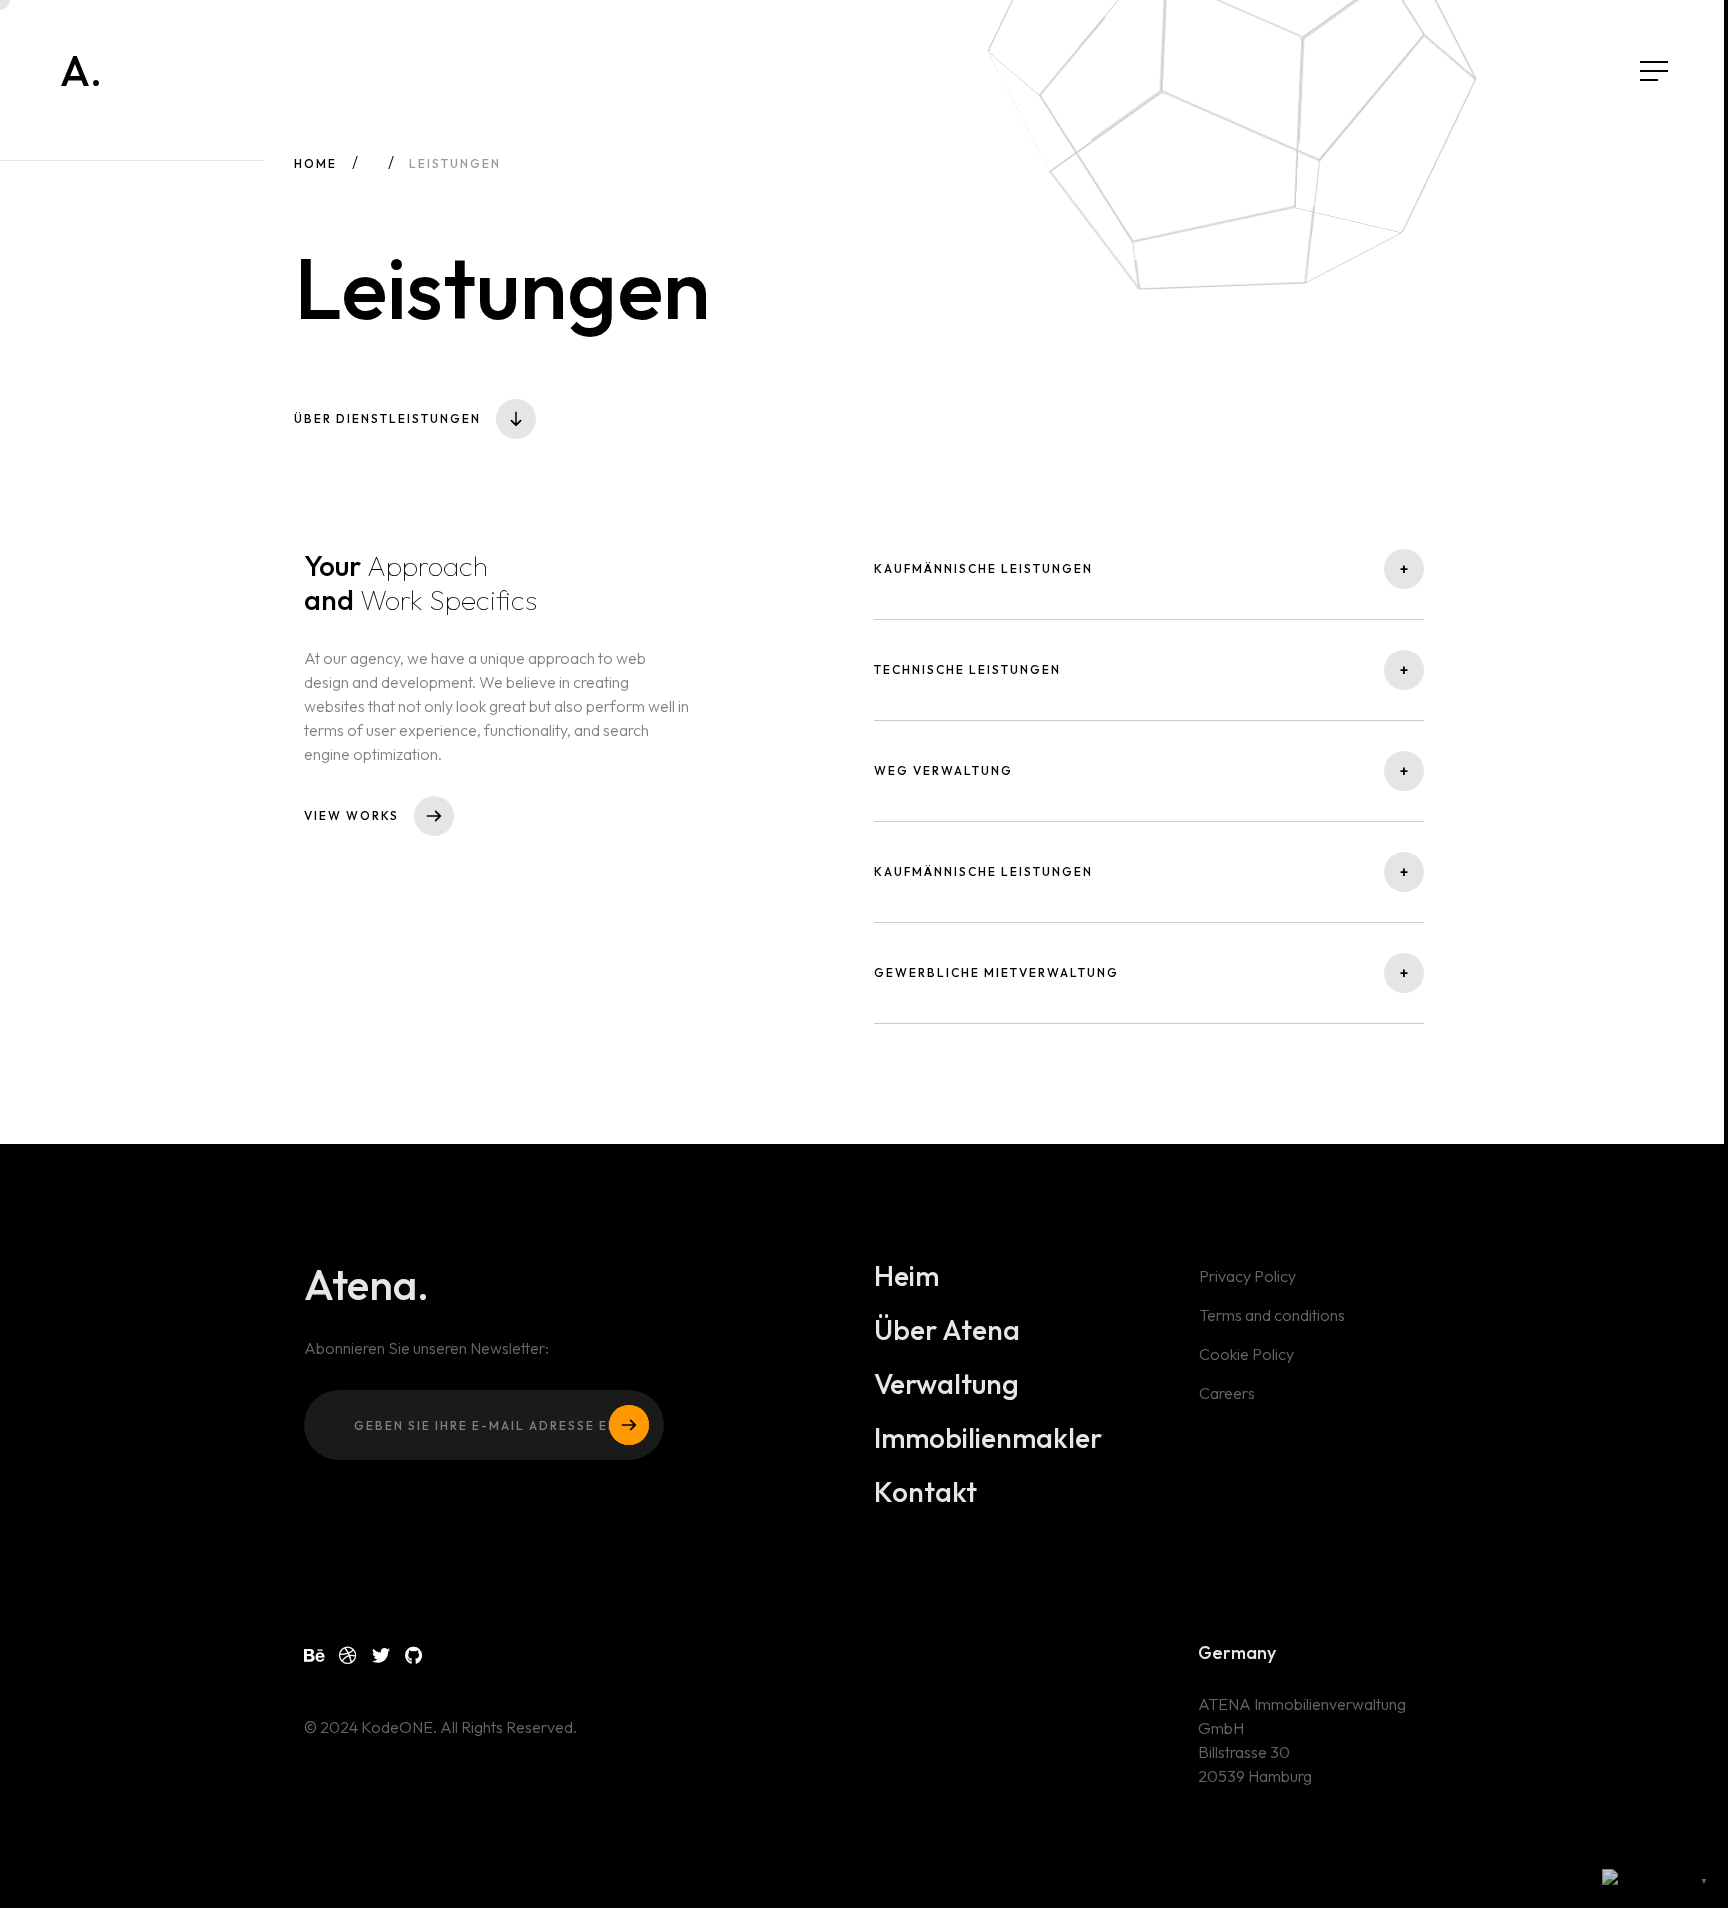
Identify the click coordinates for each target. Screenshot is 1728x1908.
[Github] (413, 1655)
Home (315, 163)
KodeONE (397, 1727)
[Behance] (314, 1655)
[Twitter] (381, 1655)
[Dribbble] (348, 1655)
